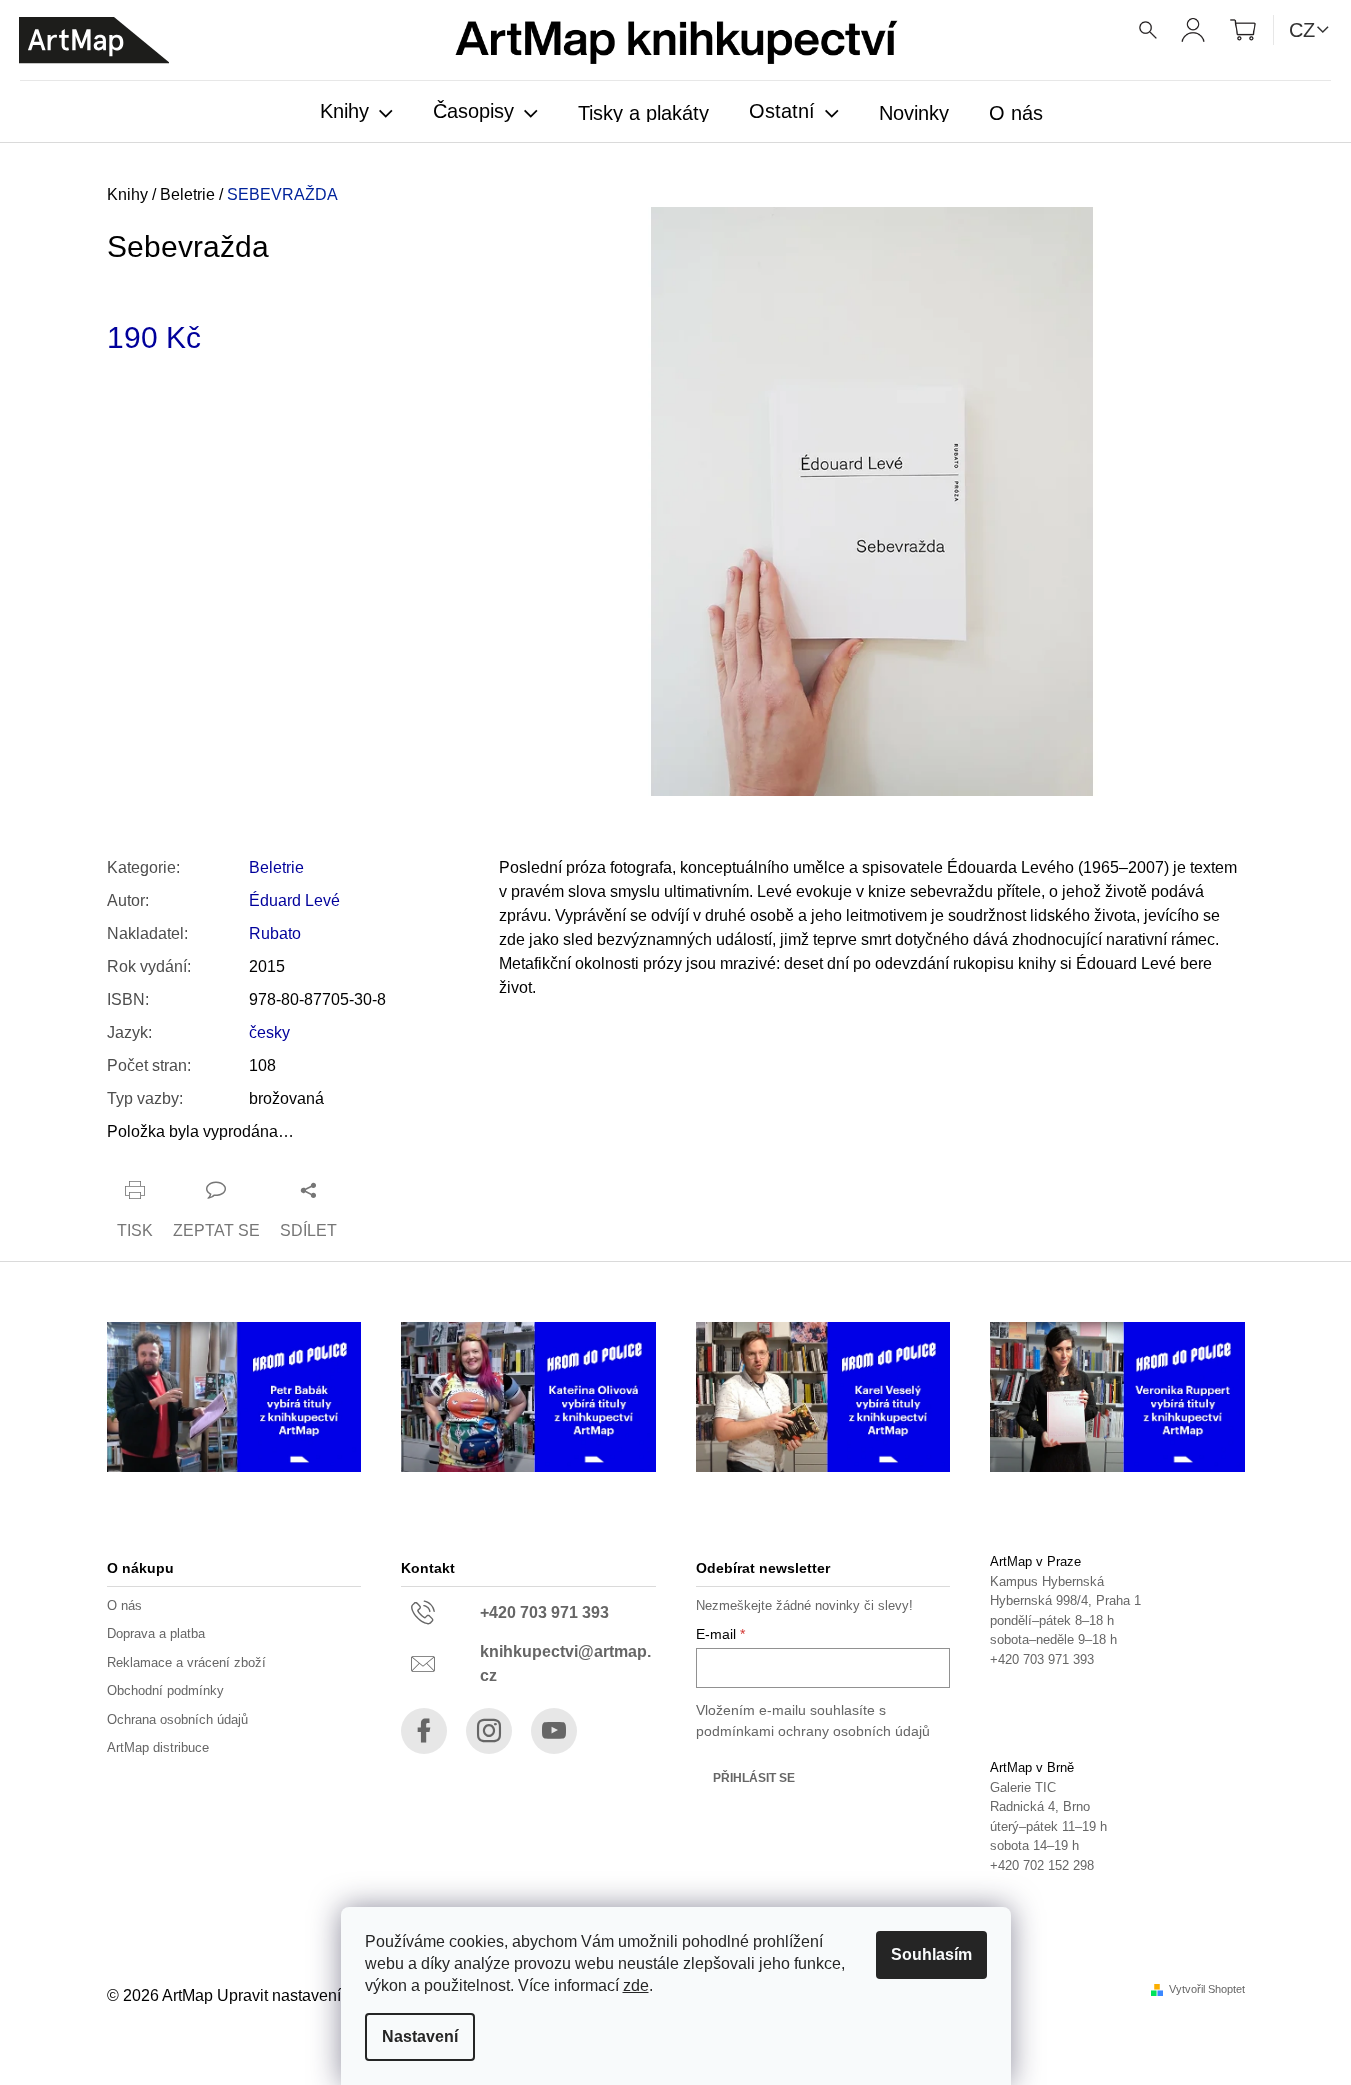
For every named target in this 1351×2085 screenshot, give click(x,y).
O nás (124, 1605)
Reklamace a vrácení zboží (186, 1662)
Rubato (275, 933)
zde (636, 1985)
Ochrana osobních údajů (177, 1719)
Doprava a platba (156, 1633)
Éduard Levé (294, 900)
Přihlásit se (754, 1778)
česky (269, 1032)
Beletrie (276, 867)
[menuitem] (356, 113)
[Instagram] (489, 1731)
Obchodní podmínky (165, 1690)
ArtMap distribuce (158, 1747)
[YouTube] (554, 1731)
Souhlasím (931, 1954)
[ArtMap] (94, 40)
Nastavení (420, 2036)
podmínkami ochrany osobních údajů (813, 1731)
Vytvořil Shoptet (1207, 1989)
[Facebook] (424, 1731)
